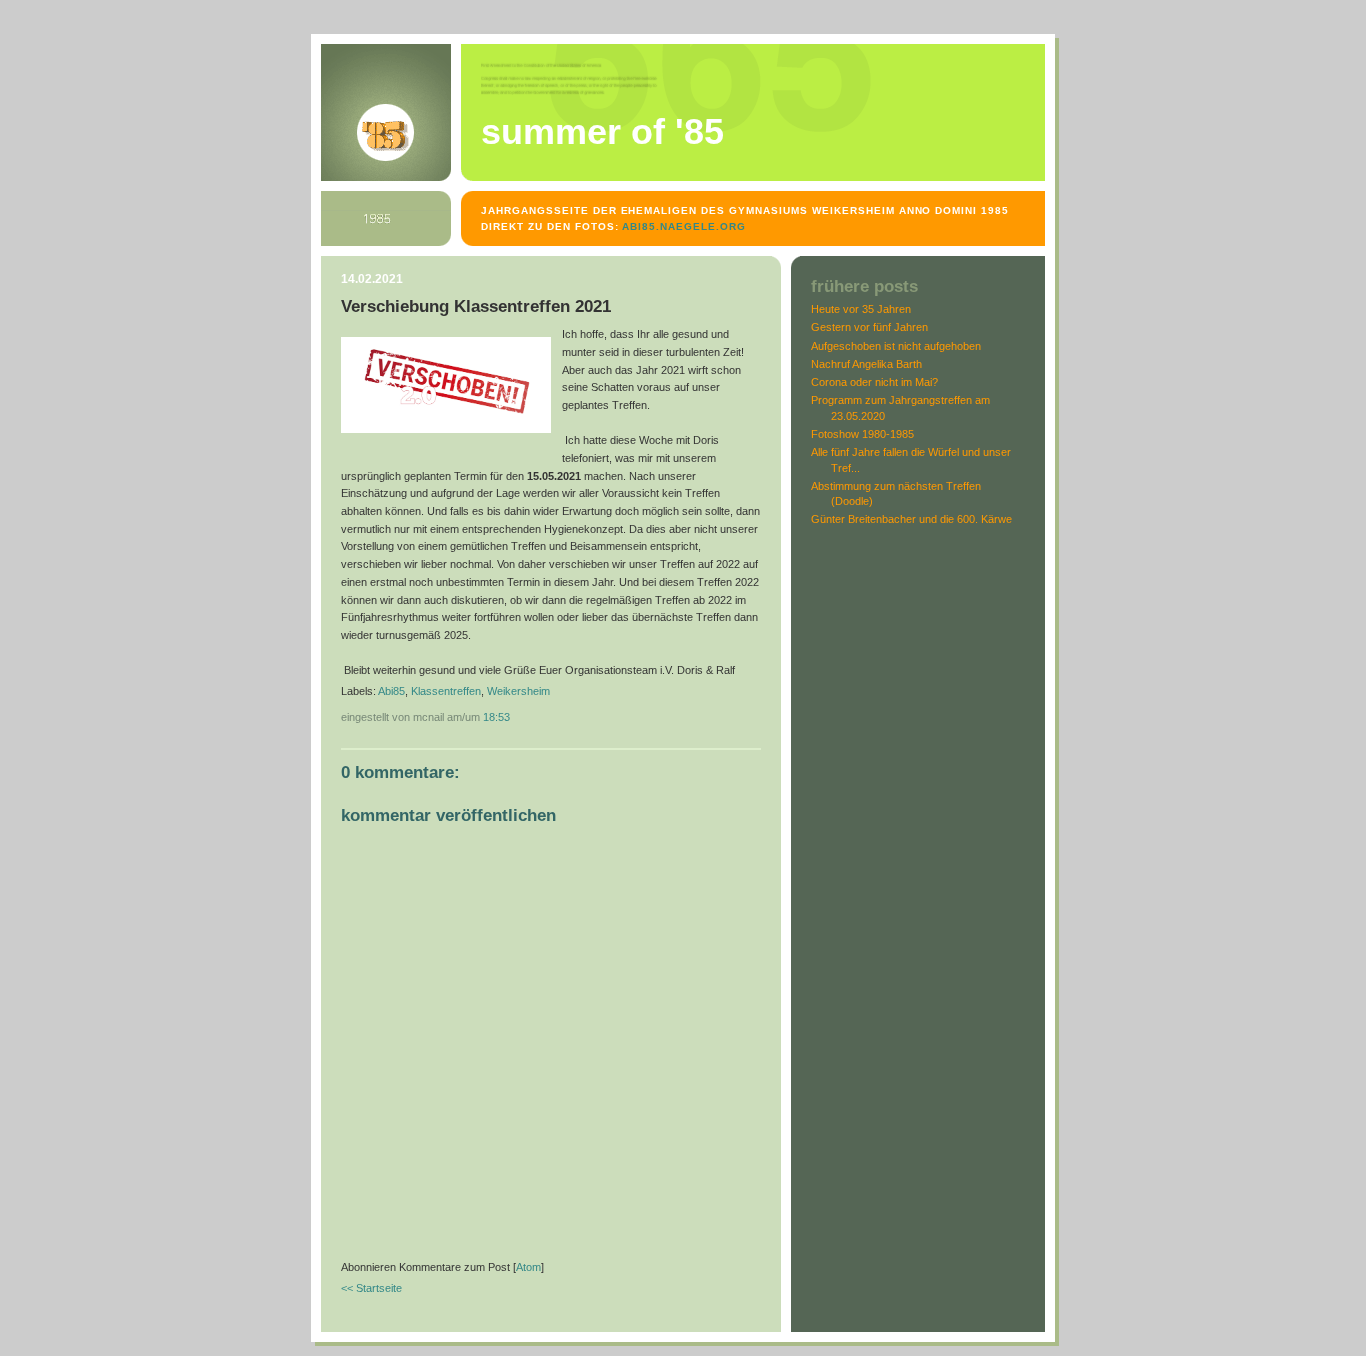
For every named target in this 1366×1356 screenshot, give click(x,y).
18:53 (496, 717)
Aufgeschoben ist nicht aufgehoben (896, 346)
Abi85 (391, 691)
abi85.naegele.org (684, 226)
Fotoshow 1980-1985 (862, 434)
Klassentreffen (446, 691)
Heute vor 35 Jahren (861, 309)
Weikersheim (518, 691)
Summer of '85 (602, 132)
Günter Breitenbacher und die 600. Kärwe (911, 519)
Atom (528, 1267)
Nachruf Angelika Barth (866, 364)
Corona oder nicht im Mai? (874, 382)
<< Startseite (371, 1288)
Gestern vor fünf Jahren (869, 327)
